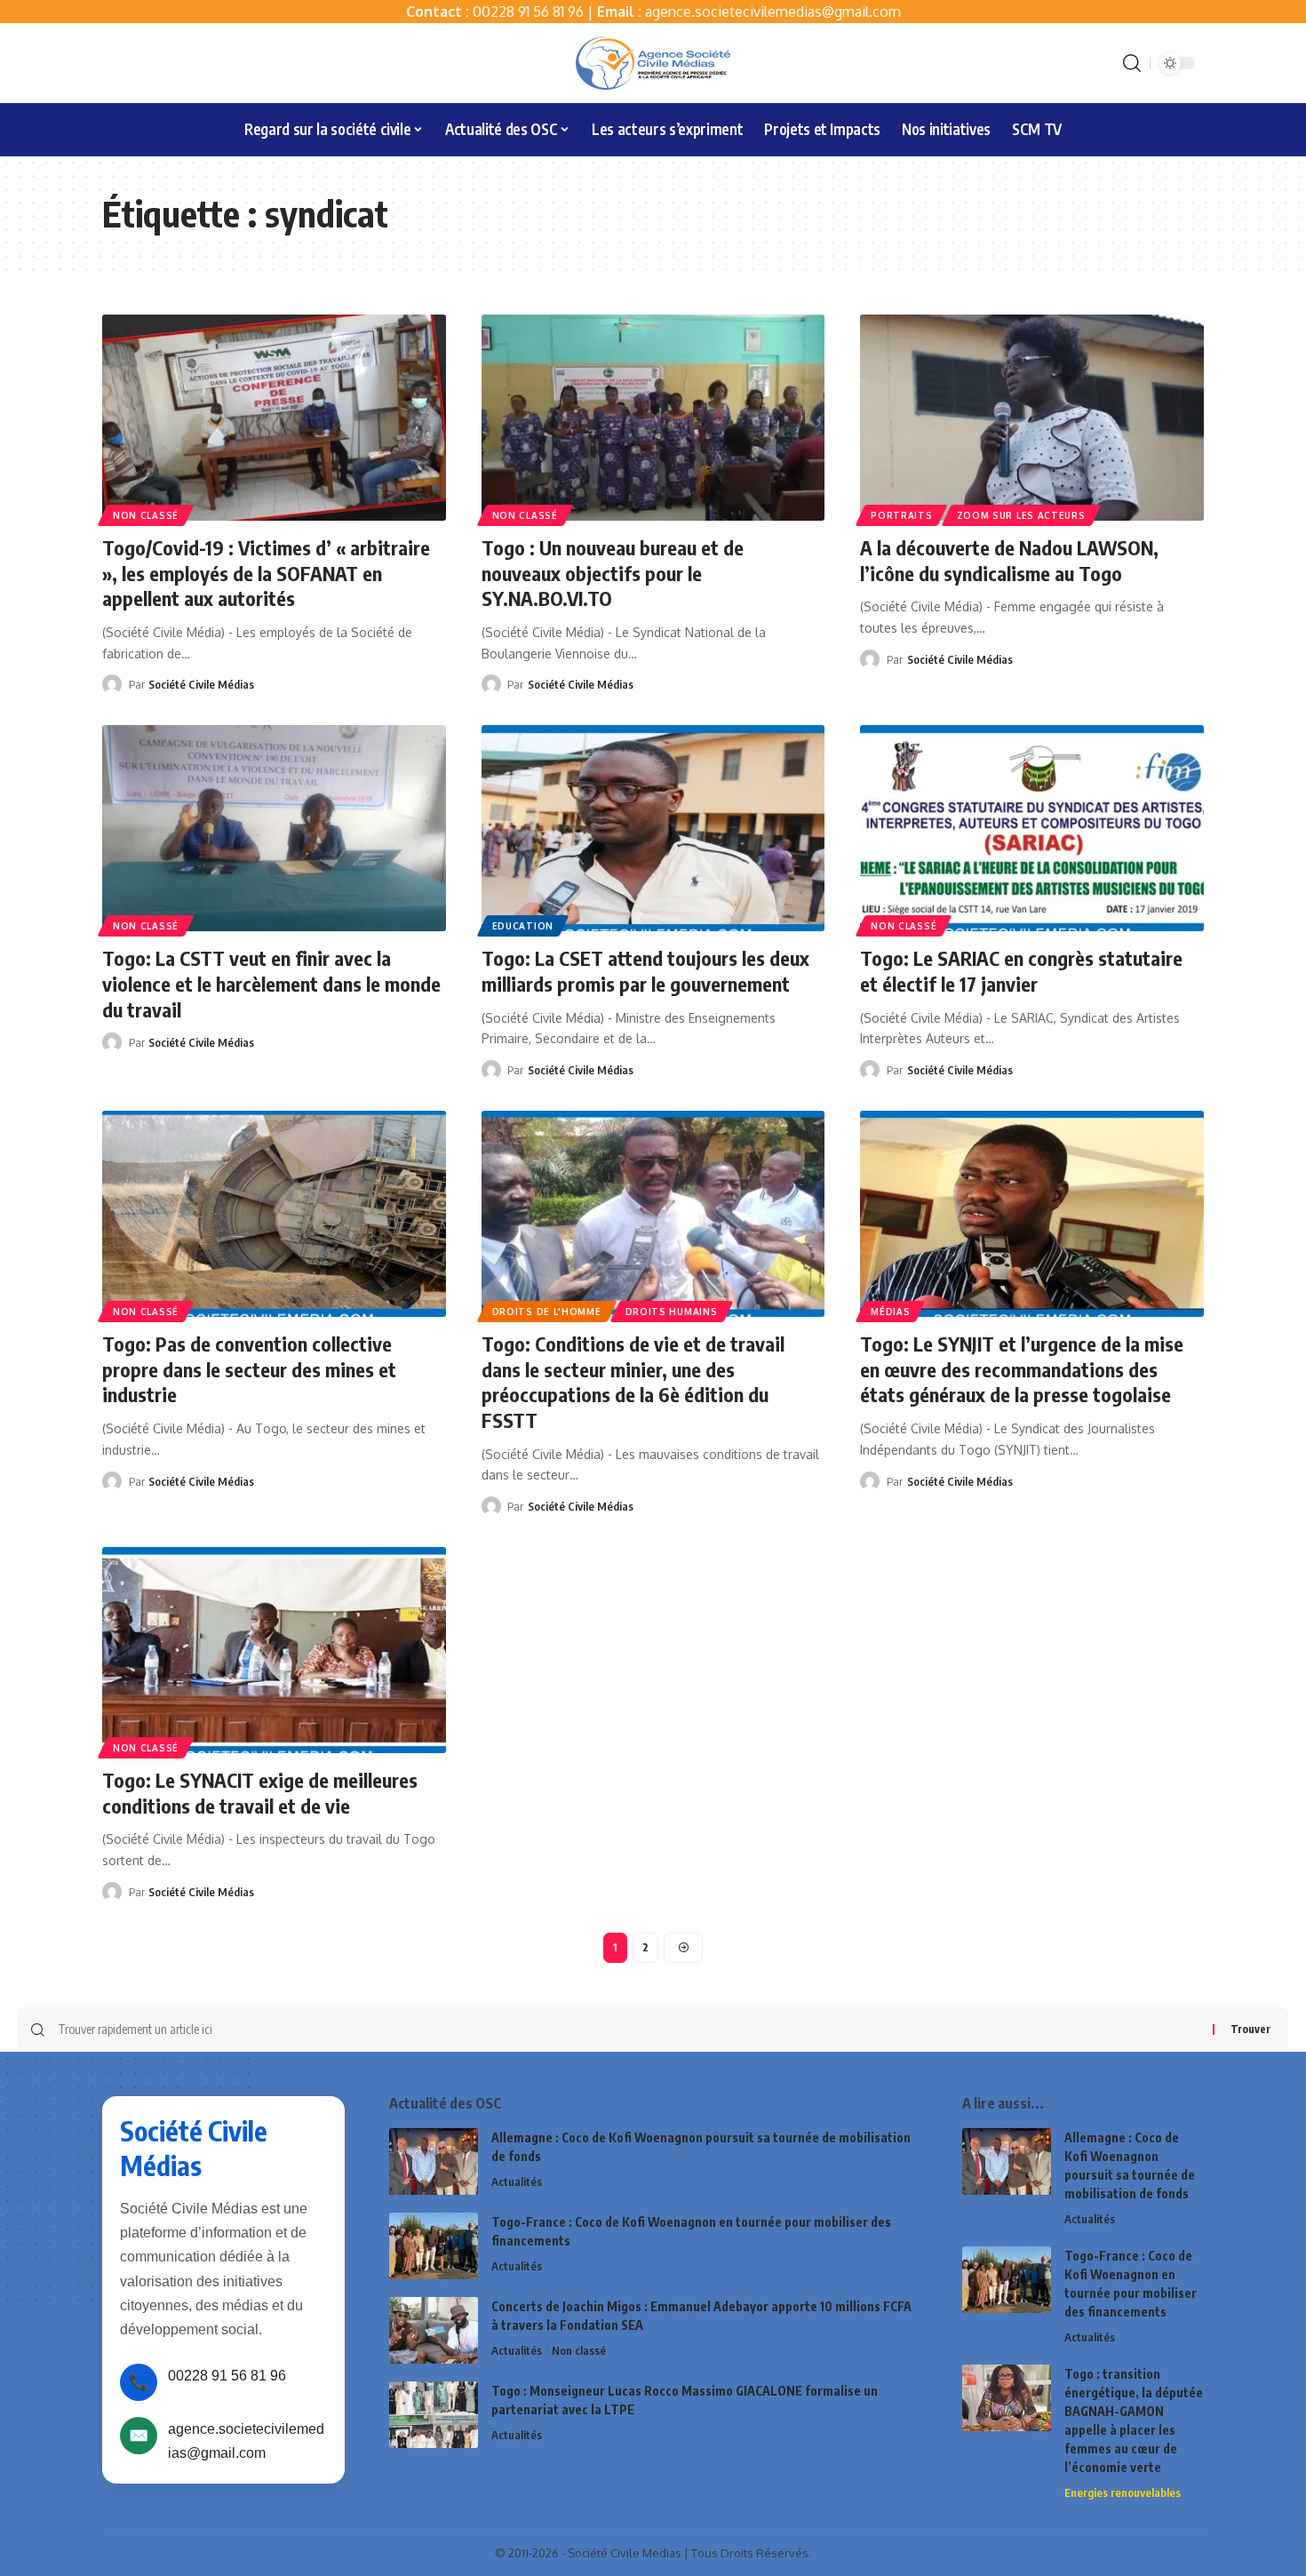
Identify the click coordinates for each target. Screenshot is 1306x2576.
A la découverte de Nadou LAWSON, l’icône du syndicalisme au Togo (1009, 560)
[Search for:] (629, 2030)
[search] (1132, 63)
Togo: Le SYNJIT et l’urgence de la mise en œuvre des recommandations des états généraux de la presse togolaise (1022, 1369)
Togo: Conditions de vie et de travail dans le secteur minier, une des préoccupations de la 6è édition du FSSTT (633, 1382)
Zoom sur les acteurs (1021, 515)
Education (523, 926)
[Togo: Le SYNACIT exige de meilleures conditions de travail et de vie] (274, 1650)
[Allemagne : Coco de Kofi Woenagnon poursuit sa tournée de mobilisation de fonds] (434, 2161)
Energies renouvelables (1123, 2492)
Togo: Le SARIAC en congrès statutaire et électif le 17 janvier (1021, 971)
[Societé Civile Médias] (653, 63)
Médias (890, 1312)
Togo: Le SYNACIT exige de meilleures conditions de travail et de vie (260, 1793)
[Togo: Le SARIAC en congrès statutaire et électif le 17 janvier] (1032, 828)
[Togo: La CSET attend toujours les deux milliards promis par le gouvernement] (653, 828)
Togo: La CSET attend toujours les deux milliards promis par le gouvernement (645, 971)
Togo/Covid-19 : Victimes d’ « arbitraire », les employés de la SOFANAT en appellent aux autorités (266, 573)
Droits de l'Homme (547, 1312)
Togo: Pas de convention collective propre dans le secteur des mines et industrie (249, 1369)
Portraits (901, 515)
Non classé (146, 515)
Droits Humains (672, 1312)
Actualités (517, 2181)
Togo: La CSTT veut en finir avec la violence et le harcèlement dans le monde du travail (271, 983)
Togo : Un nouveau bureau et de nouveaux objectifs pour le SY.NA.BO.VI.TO (613, 573)
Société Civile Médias (201, 684)
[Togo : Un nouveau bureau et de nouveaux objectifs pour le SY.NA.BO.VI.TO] (653, 418)
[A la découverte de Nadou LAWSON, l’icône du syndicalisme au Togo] (1032, 418)
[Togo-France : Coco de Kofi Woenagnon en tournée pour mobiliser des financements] (434, 2246)
